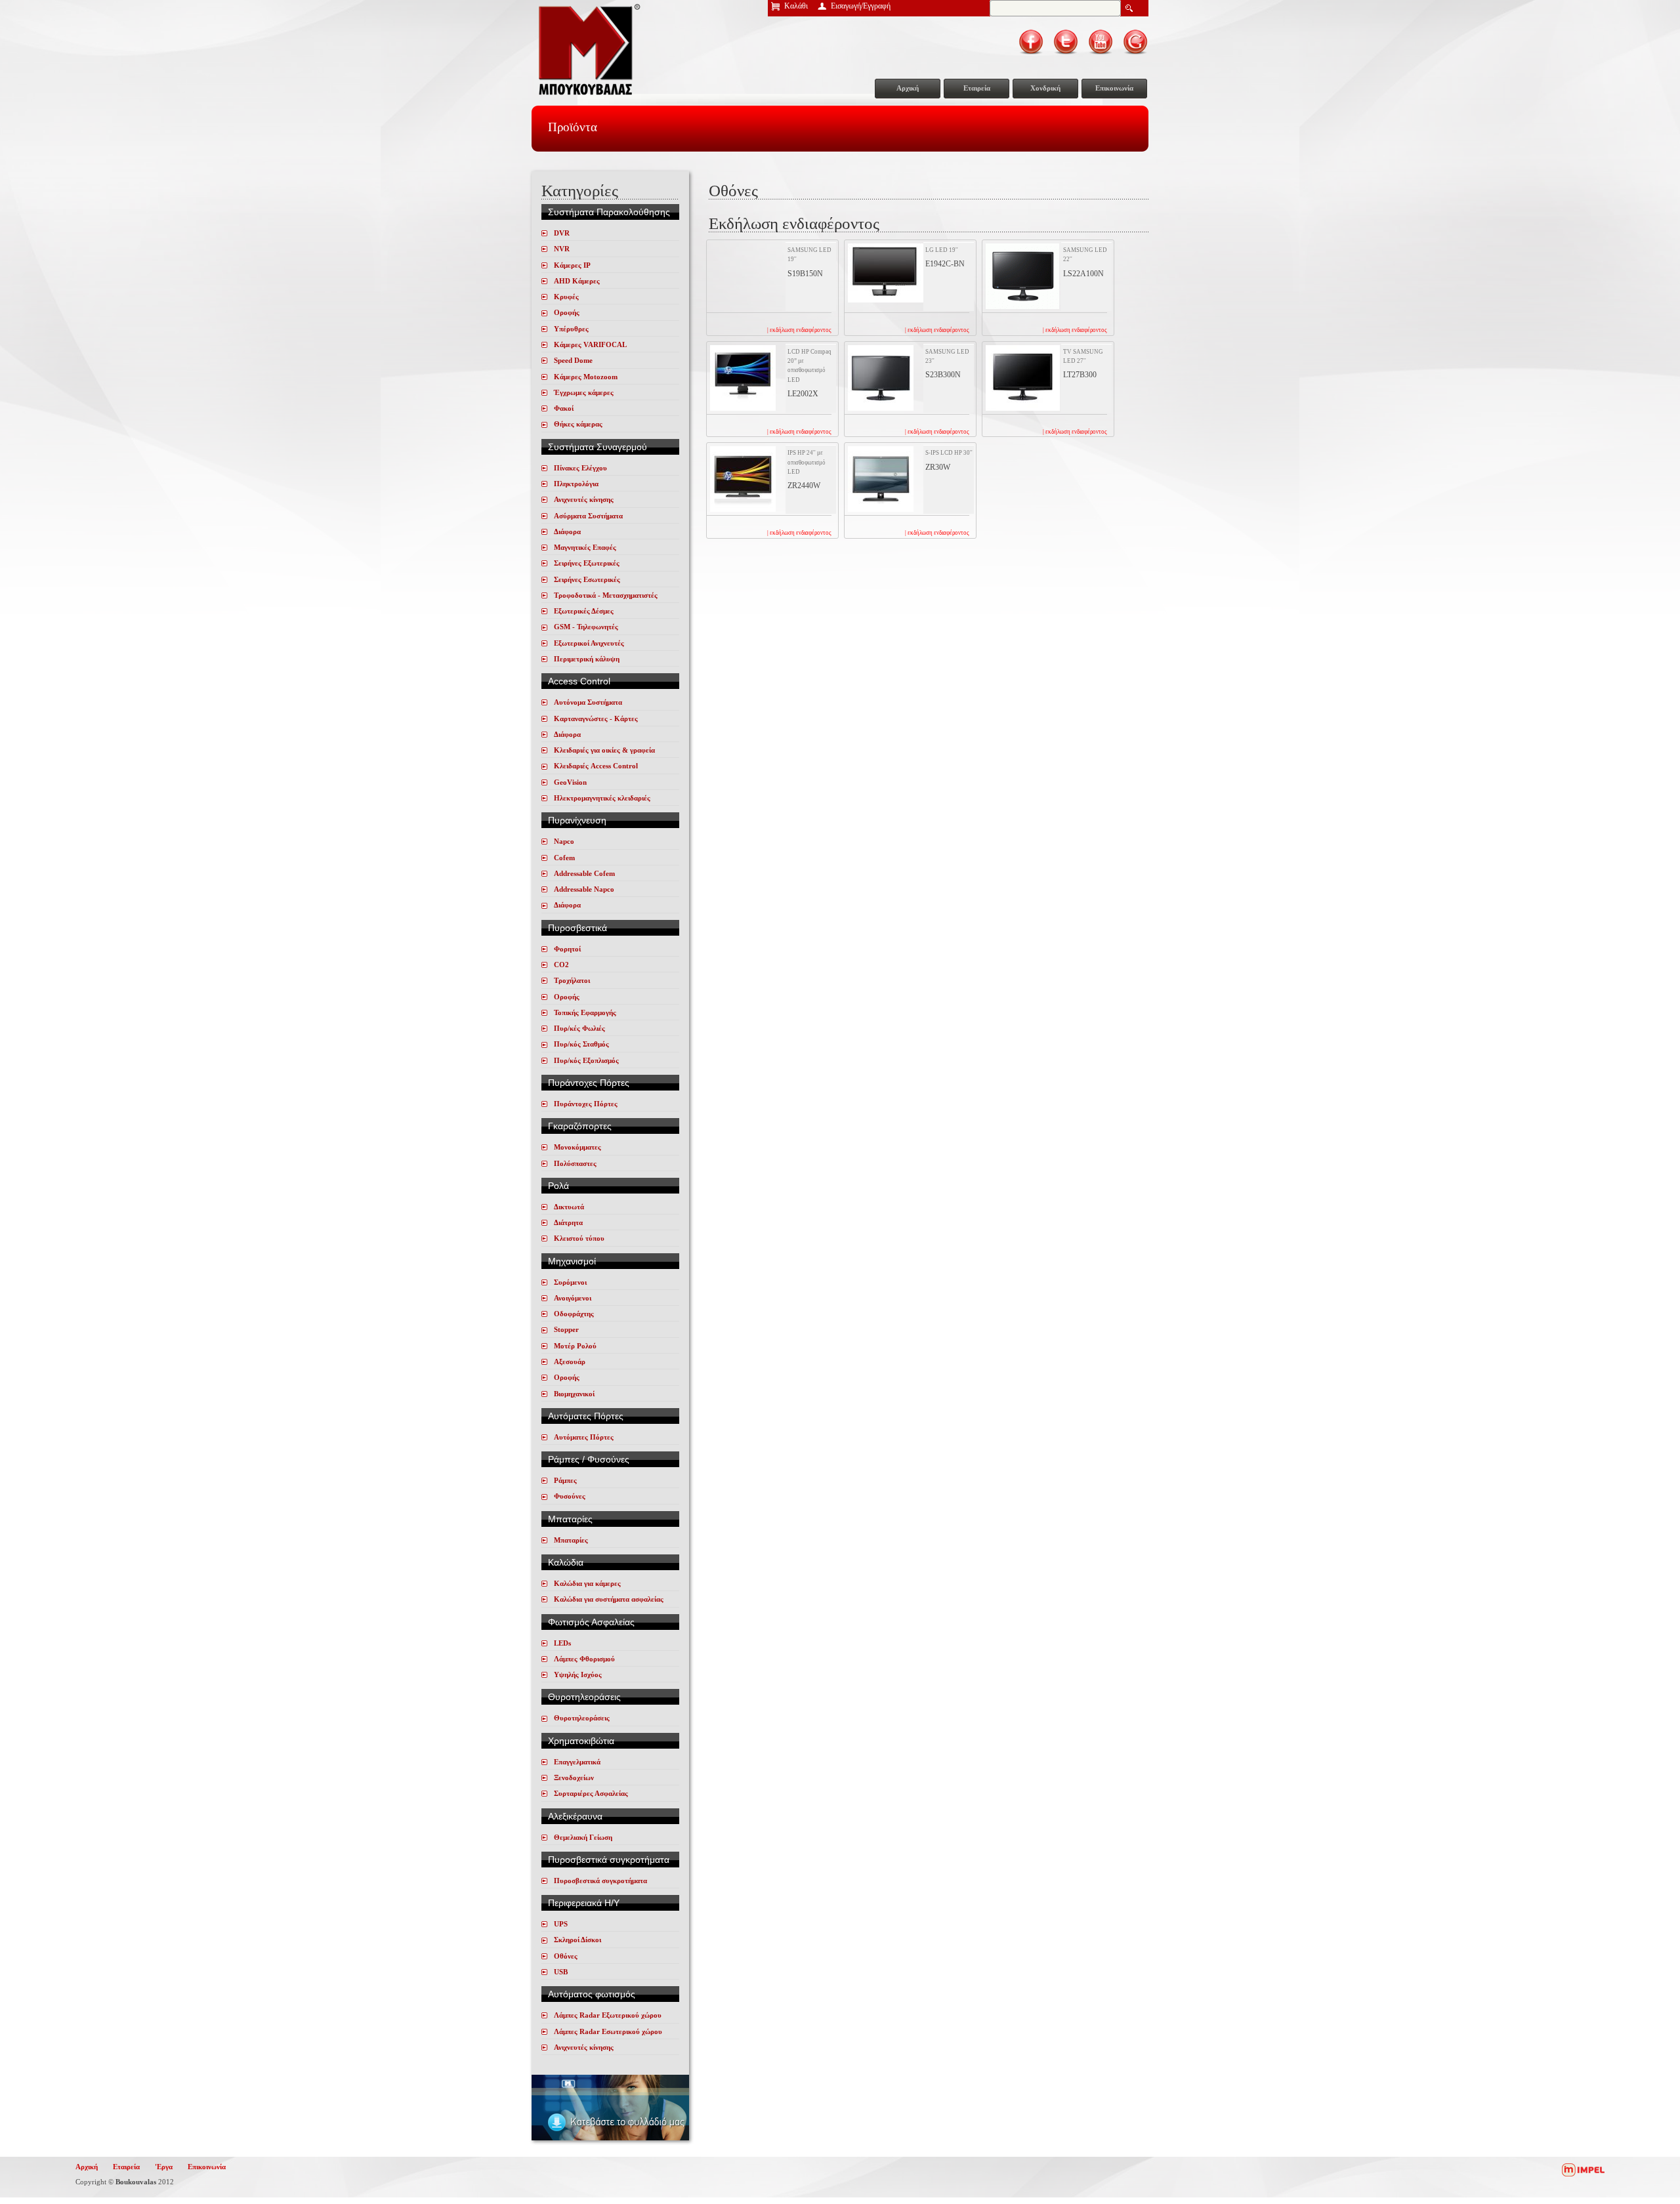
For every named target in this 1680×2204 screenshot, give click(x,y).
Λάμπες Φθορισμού (584, 1659)
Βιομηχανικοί (574, 1394)
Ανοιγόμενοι (573, 1298)
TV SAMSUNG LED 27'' (1083, 356)
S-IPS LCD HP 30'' (949, 453)
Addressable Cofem (584, 873)
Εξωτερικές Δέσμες (584, 611)
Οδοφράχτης (574, 1314)
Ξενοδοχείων (574, 1778)
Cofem (564, 858)
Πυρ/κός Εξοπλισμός (586, 1060)
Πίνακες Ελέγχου (580, 468)
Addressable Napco (584, 889)
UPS (561, 1924)
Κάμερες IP (572, 265)
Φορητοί (567, 949)
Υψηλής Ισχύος (578, 1674)
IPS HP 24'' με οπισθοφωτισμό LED (807, 462)
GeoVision (570, 782)
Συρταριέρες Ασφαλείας (591, 1793)
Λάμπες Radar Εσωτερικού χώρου (608, 2031)
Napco (564, 841)
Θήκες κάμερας (578, 424)
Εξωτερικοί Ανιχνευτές (589, 643)
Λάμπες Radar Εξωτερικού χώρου (608, 2015)
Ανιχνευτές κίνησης (584, 499)
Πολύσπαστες (575, 1163)
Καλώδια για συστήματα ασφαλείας (609, 1599)
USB (561, 1972)
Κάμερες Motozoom (586, 377)
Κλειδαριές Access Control (596, 766)
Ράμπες (565, 1480)
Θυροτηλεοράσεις (582, 1718)
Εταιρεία (977, 88)
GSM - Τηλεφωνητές (586, 627)
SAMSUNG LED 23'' (947, 356)
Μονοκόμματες (577, 1147)
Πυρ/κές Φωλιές (579, 1028)
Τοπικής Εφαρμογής (585, 1012)
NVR (562, 249)
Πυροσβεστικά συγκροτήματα (600, 1881)
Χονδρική (1045, 88)
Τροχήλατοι (572, 980)
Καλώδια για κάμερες (587, 1583)
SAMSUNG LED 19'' (809, 255)
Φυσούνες (570, 1496)
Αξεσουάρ (570, 1362)
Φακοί (564, 408)
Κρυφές (566, 297)
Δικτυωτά (569, 1207)
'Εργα (164, 2167)
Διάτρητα (568, 1222)
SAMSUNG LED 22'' (1085, 255)
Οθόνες (566, 1956)
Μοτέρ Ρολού (575, 1346)
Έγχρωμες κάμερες (584, 392)
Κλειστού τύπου (579, 1238)
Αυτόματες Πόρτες (584, 1437)
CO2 (561, 965)
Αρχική (908, 88)
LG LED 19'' (942, 250)
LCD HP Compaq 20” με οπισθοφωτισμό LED (809, 366)
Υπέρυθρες (571, 329)
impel (1583, 2170)
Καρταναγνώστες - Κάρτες (596, 718)
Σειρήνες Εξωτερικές (587, 563)
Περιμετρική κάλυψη (587, 659)
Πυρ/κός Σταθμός (581, 1044)
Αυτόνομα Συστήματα (588, 702)
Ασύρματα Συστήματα (588, 516)
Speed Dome (573, 360)
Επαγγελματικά (577, 1762)
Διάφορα (567, 531)
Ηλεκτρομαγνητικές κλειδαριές (602, 798)
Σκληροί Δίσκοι (577, 1940)
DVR (562, 233)
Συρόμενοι (570, 1282)
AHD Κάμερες (577, 281)
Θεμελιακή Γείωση (583, 1837)
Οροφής (567, 312)
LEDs (562, 1643)
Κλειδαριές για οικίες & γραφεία (604, 750)
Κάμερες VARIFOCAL (590, 344)
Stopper (566, 1329)
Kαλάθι (796, 6)
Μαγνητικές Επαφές (585, 547)
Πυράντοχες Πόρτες (586, 1104)
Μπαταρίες (571, 1540)
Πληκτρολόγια (576, 484)
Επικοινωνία (1114, 88)
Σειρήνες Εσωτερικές (587, 579)
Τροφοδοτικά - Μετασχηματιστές (606, 595)
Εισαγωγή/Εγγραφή (861, 6)
